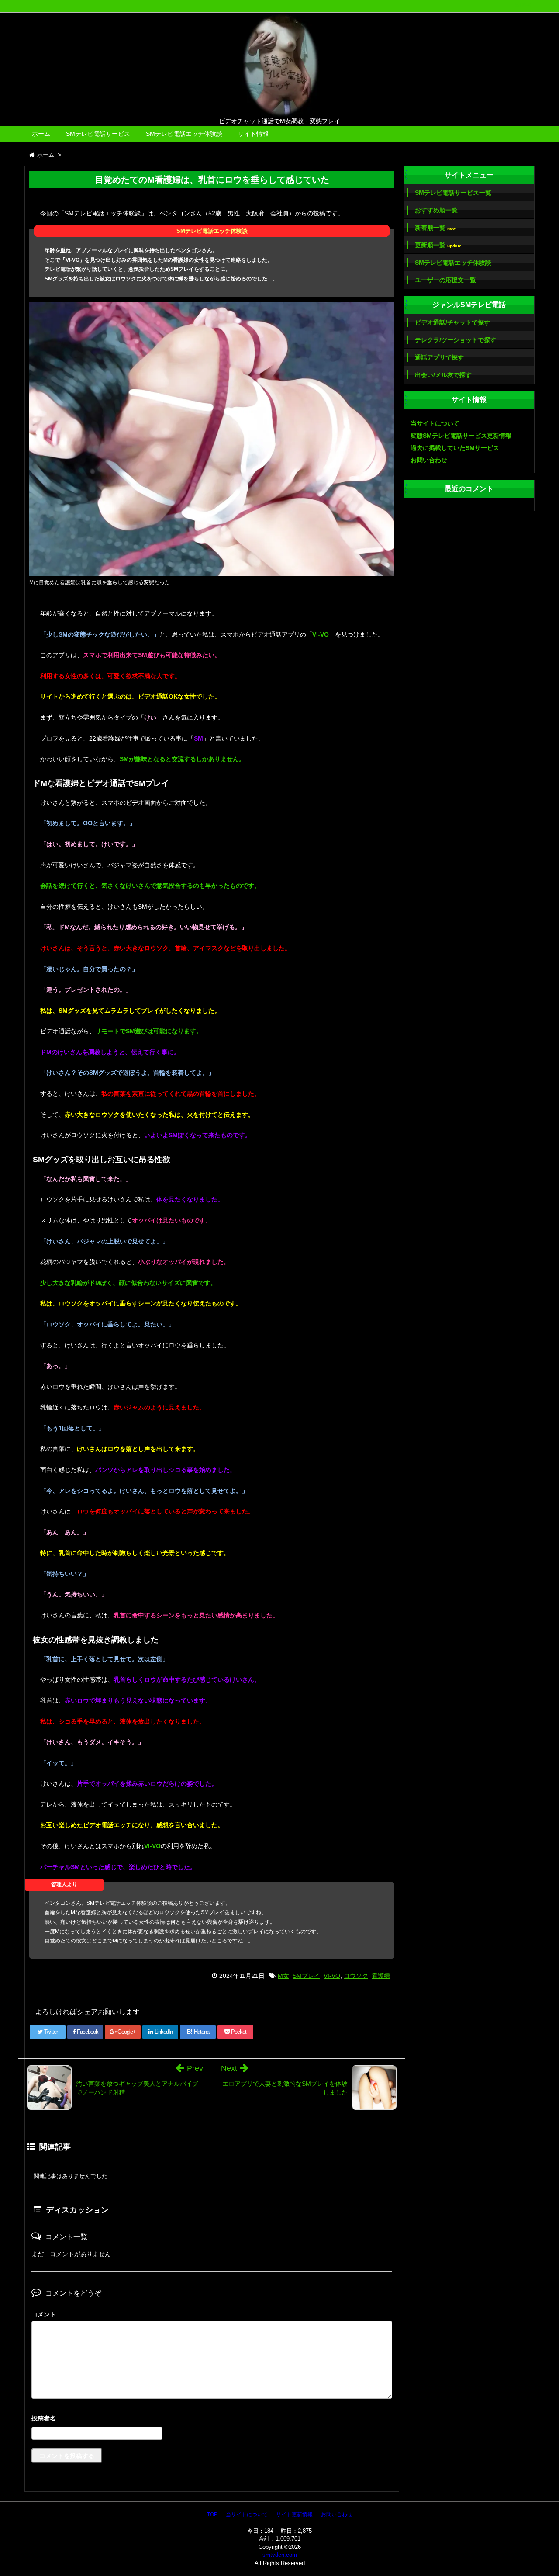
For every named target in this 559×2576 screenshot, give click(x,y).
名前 (212, 2419)
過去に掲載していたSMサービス (455, 448)
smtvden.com (280, 2555)
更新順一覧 (438, 245)
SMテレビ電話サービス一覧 (453, 193)
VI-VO (332, 1976)
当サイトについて (435, 423)
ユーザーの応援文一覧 (445, 280)
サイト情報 (253, 134)
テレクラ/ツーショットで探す (455, 340)
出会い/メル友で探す (443, 375)
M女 (283, 1976)
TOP (212, 2514)
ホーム (41, 134)
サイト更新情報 (294, 2514)
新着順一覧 (435, 228)
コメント (44, 2314)
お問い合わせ (429, 460)
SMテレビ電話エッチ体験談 (184, 134)
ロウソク (356, 1976)
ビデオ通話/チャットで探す (452, 322)
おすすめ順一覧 (436, 210)
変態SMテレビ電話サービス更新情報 (461, 436)
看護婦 (381, 1976)
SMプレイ (306, 1976)
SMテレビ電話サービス (98, 134)
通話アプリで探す (439, 357)
